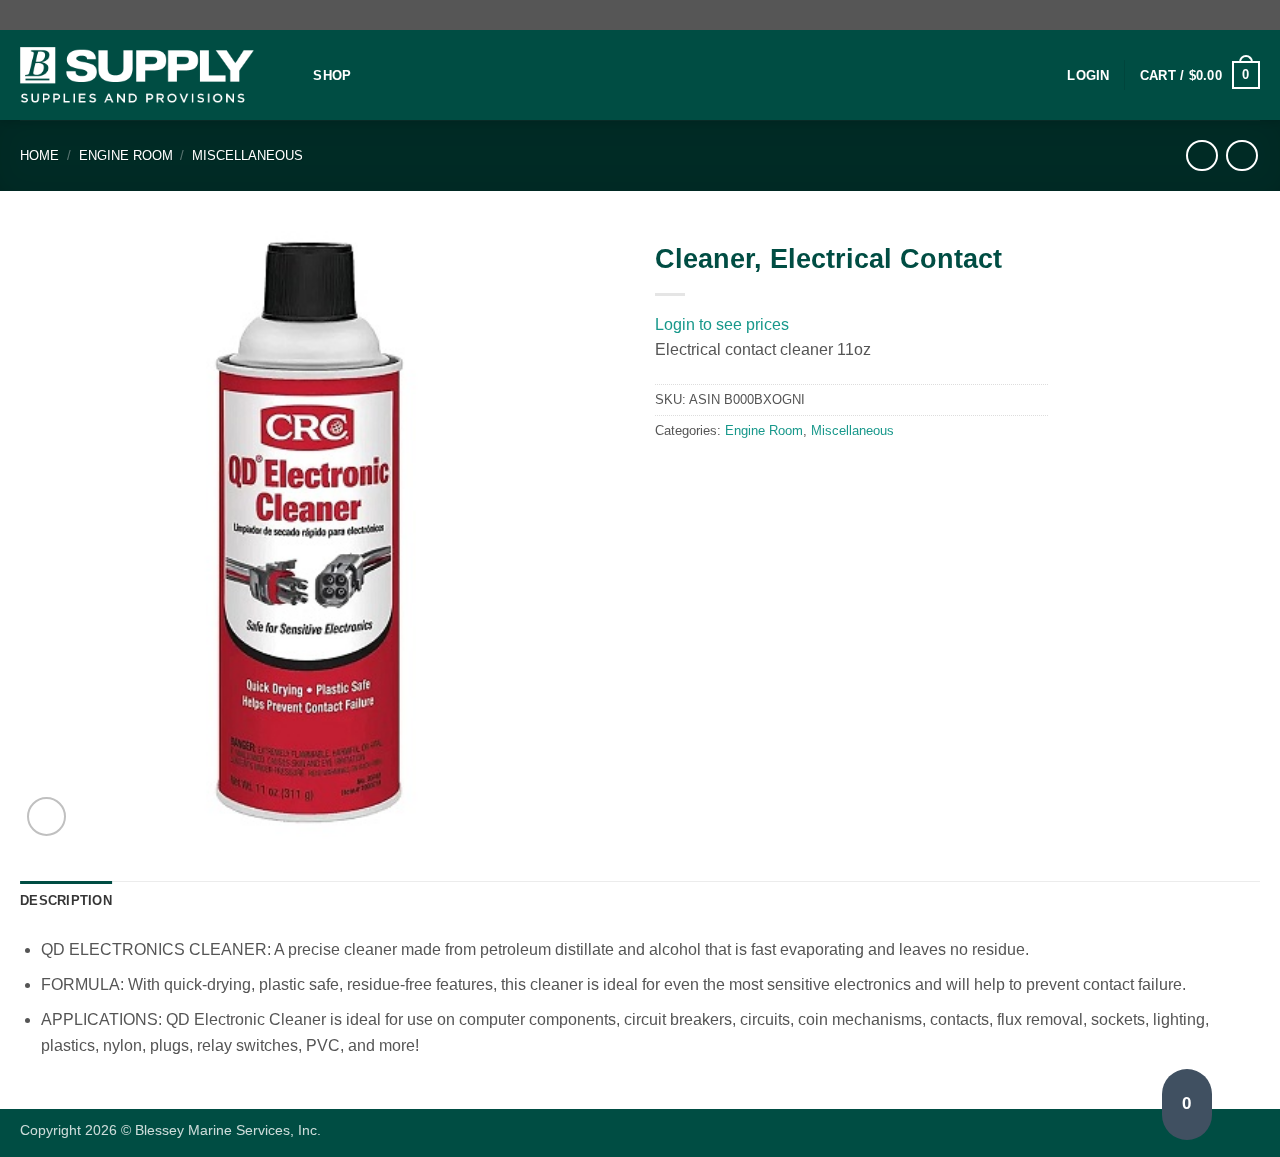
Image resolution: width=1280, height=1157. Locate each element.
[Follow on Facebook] (1231, 15)
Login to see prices (722, 324)
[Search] (291, 75)
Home (39, 155)
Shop (332, 75)
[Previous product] (1241, 155)
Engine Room (126, 155)
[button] (1088, 75)
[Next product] (1201, 155)
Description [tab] (66, 900)
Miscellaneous (247, 155)
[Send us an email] (1250, 15)
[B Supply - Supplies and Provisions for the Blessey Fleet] (137, 75)
